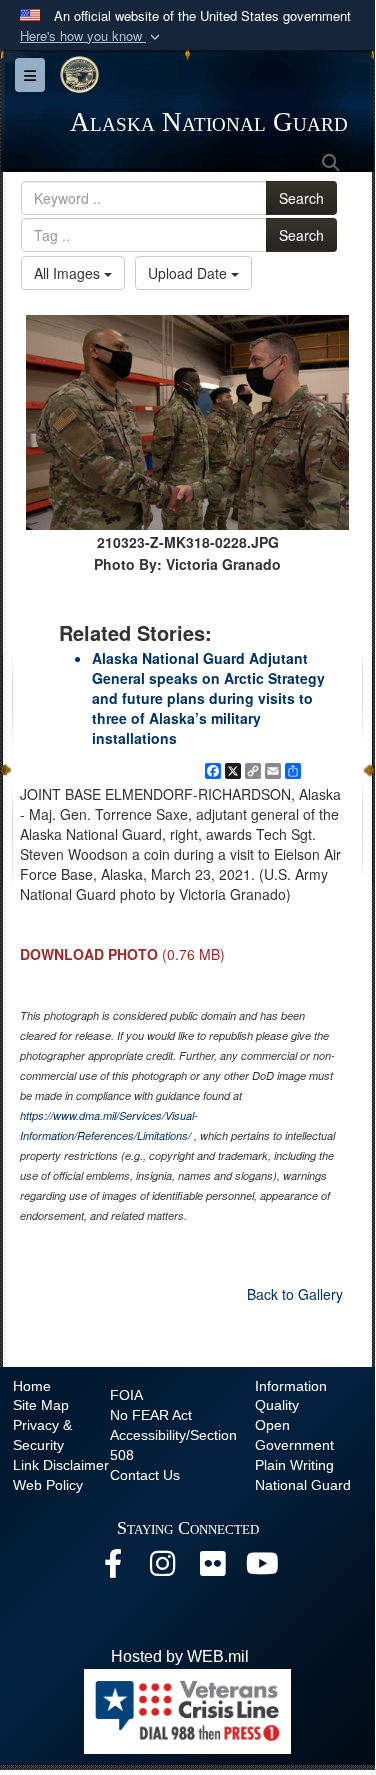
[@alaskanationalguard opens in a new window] (163, 1568)
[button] (92, 36)
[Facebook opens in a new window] (113, 1568)
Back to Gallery (295, 1294)
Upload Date (189, 273)
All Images (69, 273)
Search (301, 198)
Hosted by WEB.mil (180, 1656)
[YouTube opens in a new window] (263, 1568)
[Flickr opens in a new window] (213, 1568)
